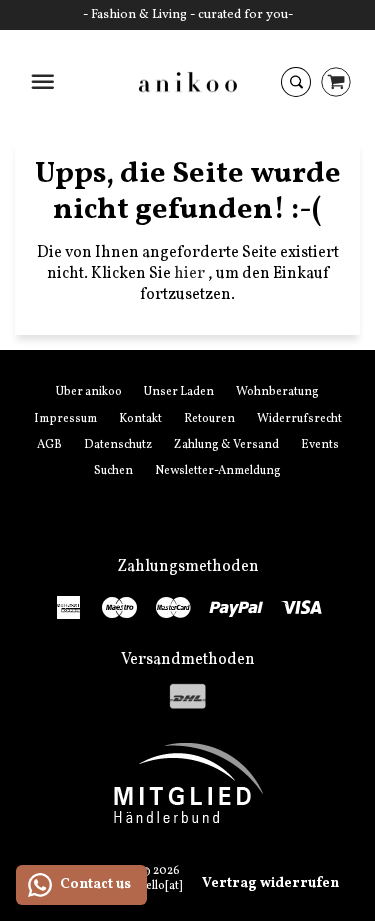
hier (191, 274)
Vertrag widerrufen (270, 883)
